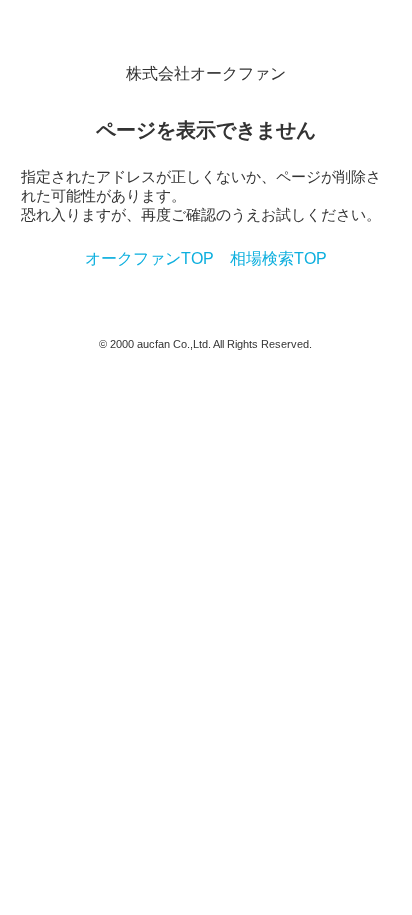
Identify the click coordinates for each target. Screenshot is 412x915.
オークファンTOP (149, 258)
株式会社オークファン (206, 73)
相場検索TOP (278, 258)
